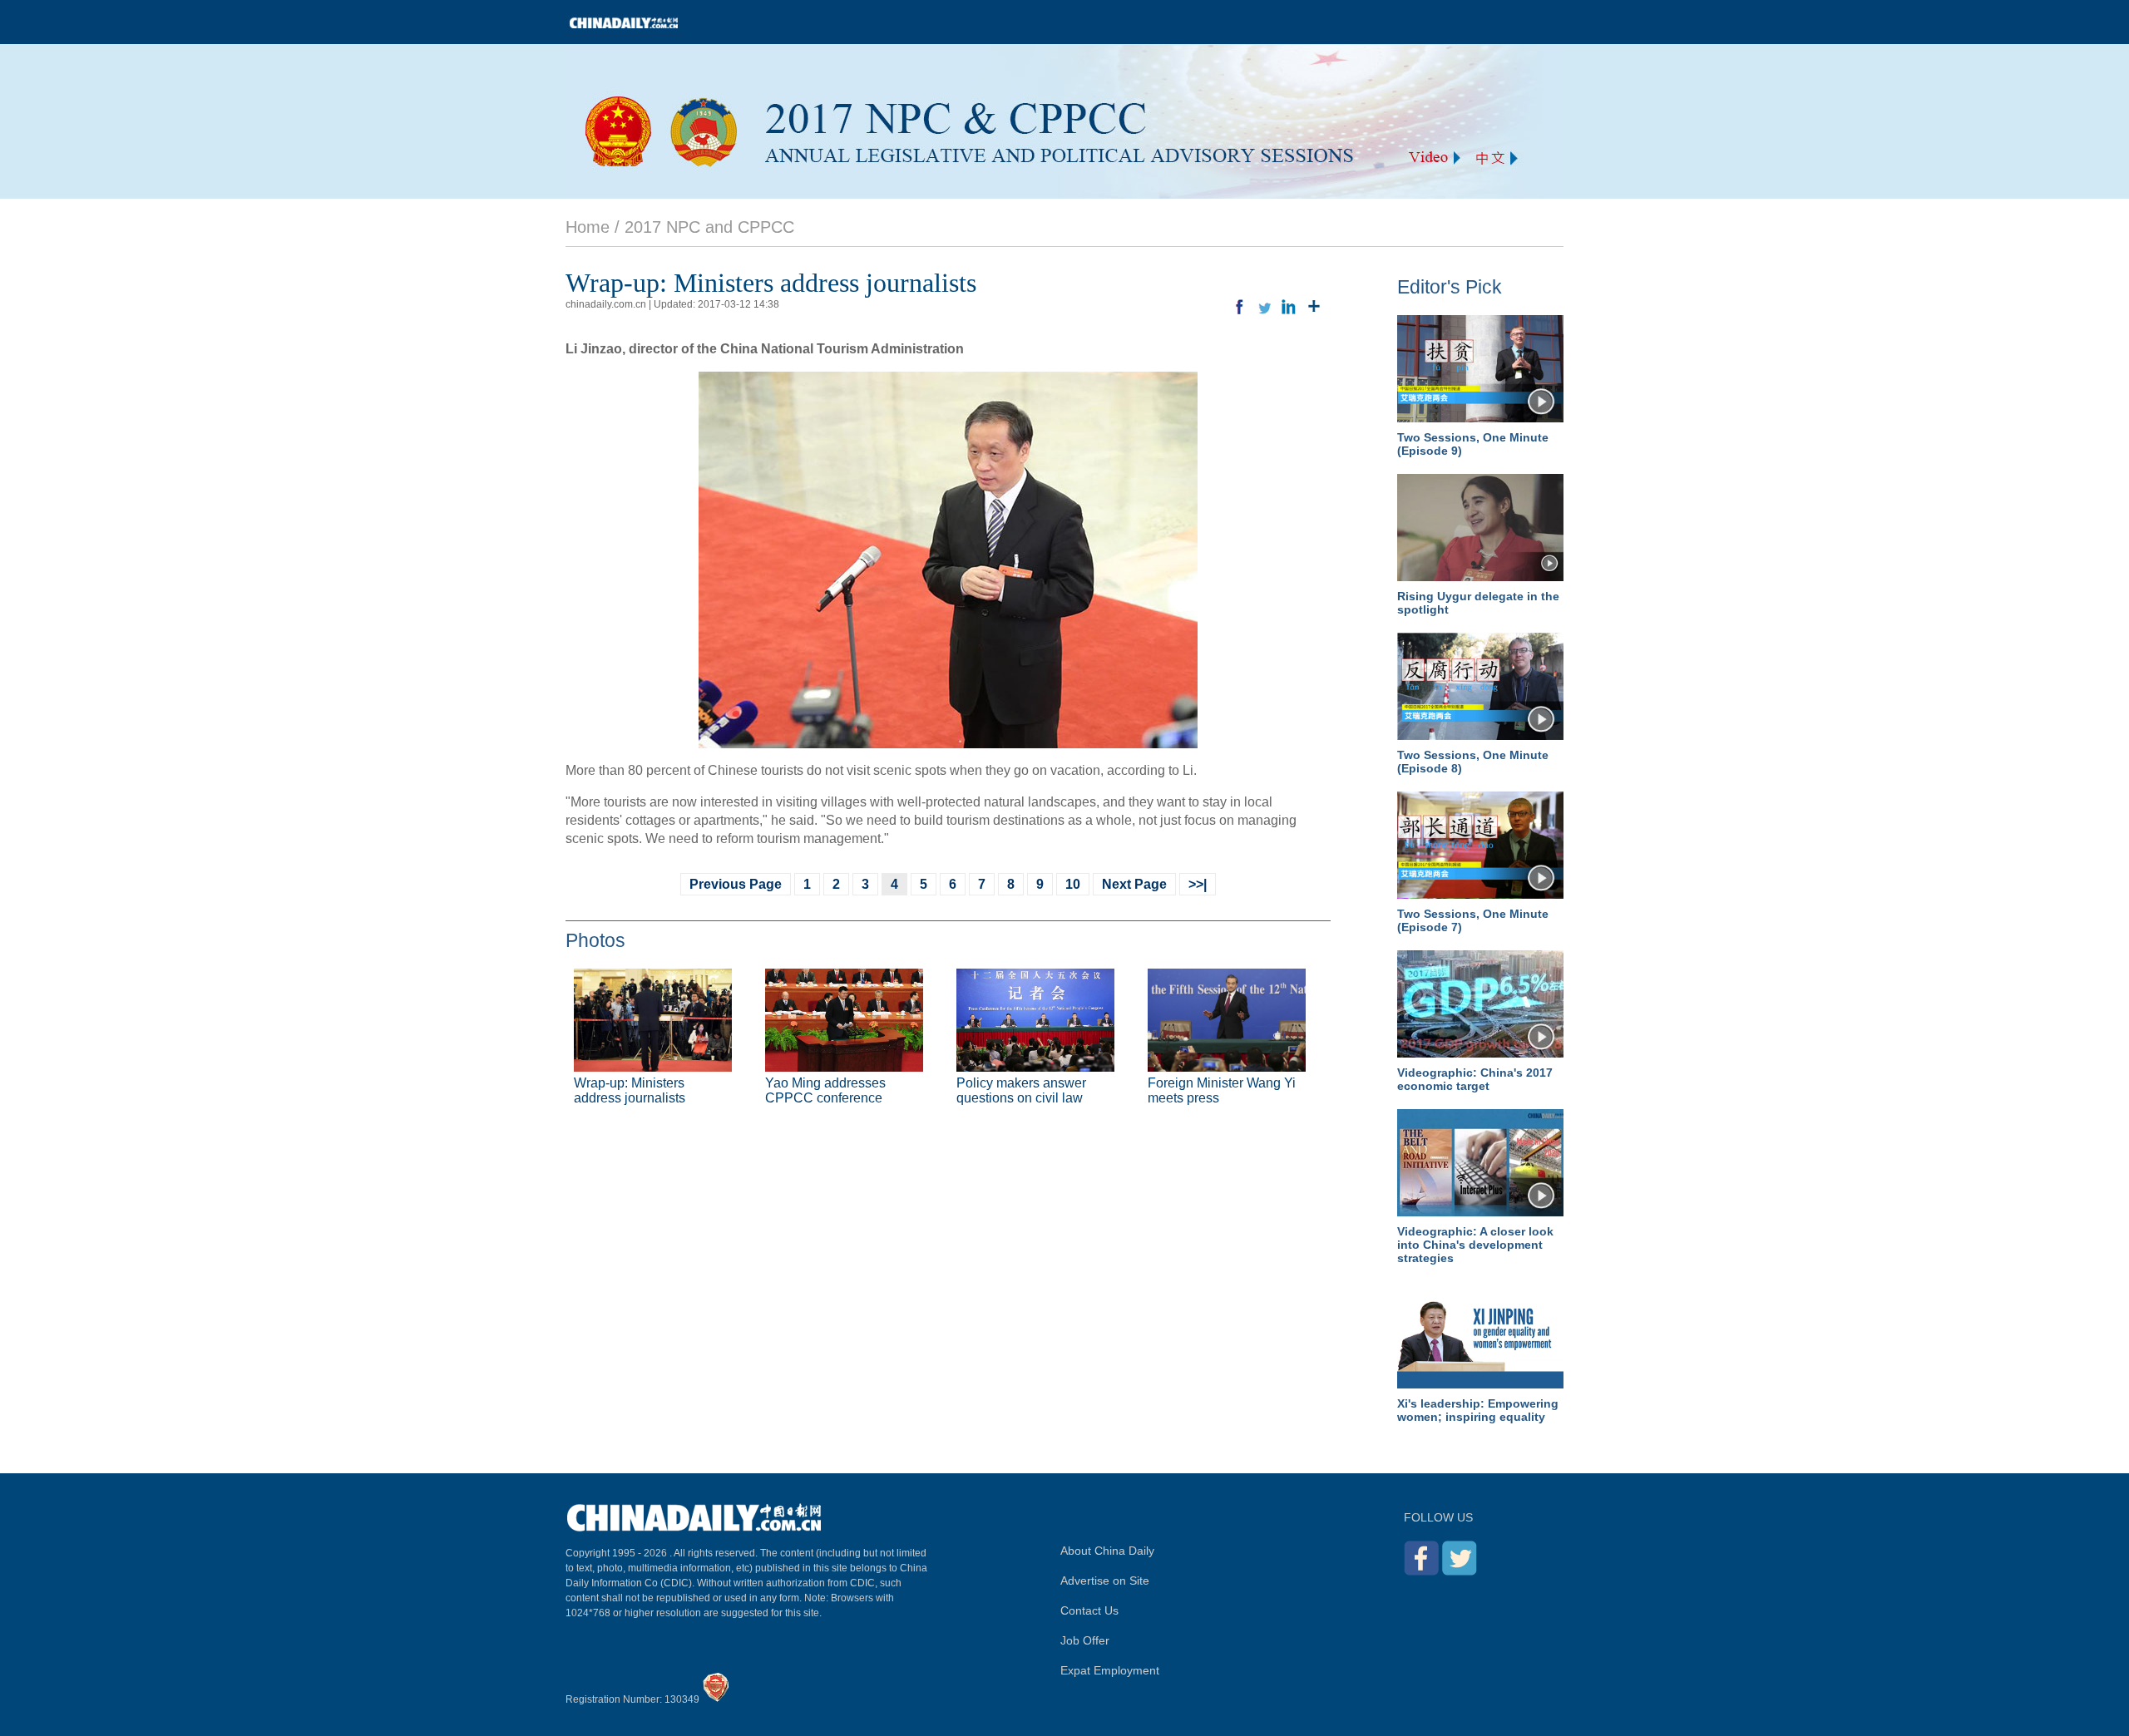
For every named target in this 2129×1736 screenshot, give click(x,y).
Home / (593, 227)
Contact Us (1089, 1610)
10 (1073, 884)
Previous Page (736, 884)
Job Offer (1085, 1640)
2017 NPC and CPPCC (709, 227)
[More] (1314, 307)
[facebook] (1239, 307)
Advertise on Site (1105, 1581)
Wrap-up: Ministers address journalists (630, 1090)
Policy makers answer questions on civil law (1021, 1090)
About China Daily (1107, 1551)
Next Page (1134, 884)
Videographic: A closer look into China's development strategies (1475, 1245)
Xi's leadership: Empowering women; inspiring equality (1478, 1410)
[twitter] (1264, 307)
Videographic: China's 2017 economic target (1475, 1079)
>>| (1198, 884)
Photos (595, 940)
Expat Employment (1110, 1670)
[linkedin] (1289, 307)
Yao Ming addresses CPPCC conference (825, 1090)
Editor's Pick (1450, 287)
